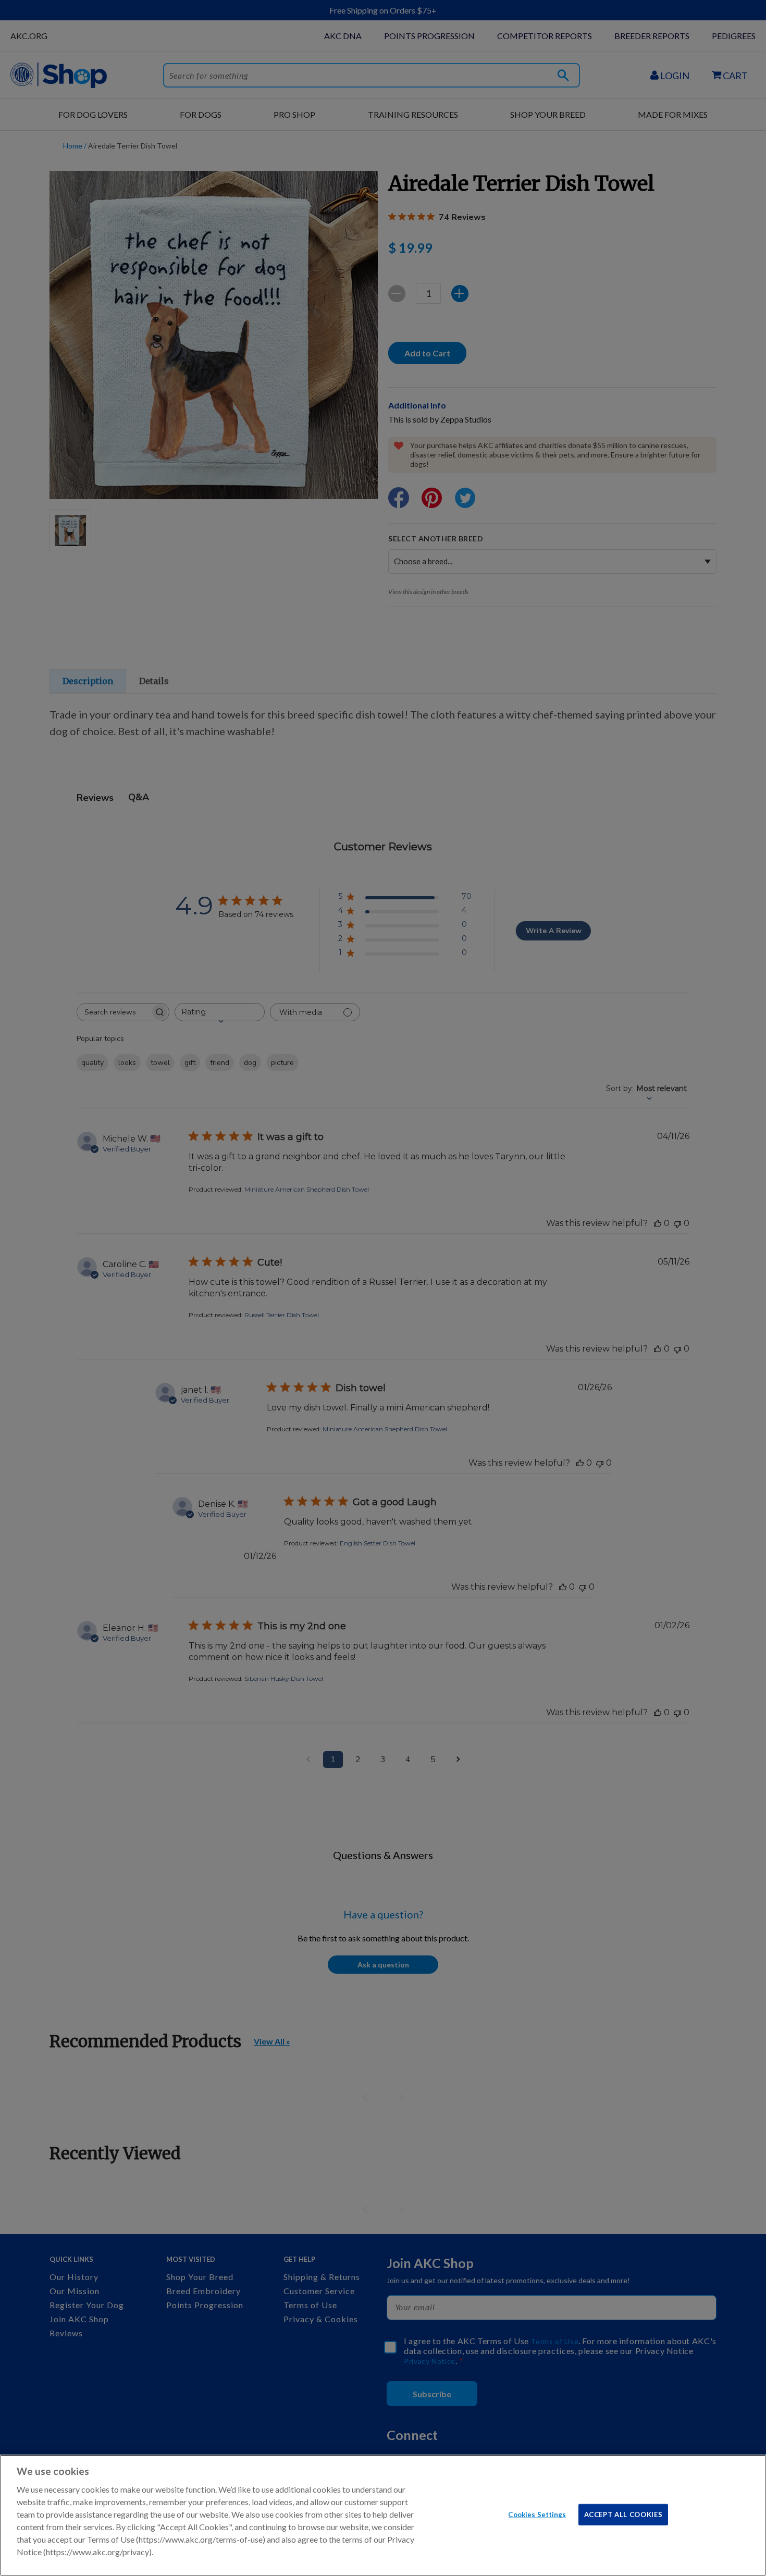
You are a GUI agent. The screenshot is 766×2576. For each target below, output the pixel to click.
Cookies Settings (537, 2514)
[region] (383, 2515)
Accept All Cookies (623, 2514)
